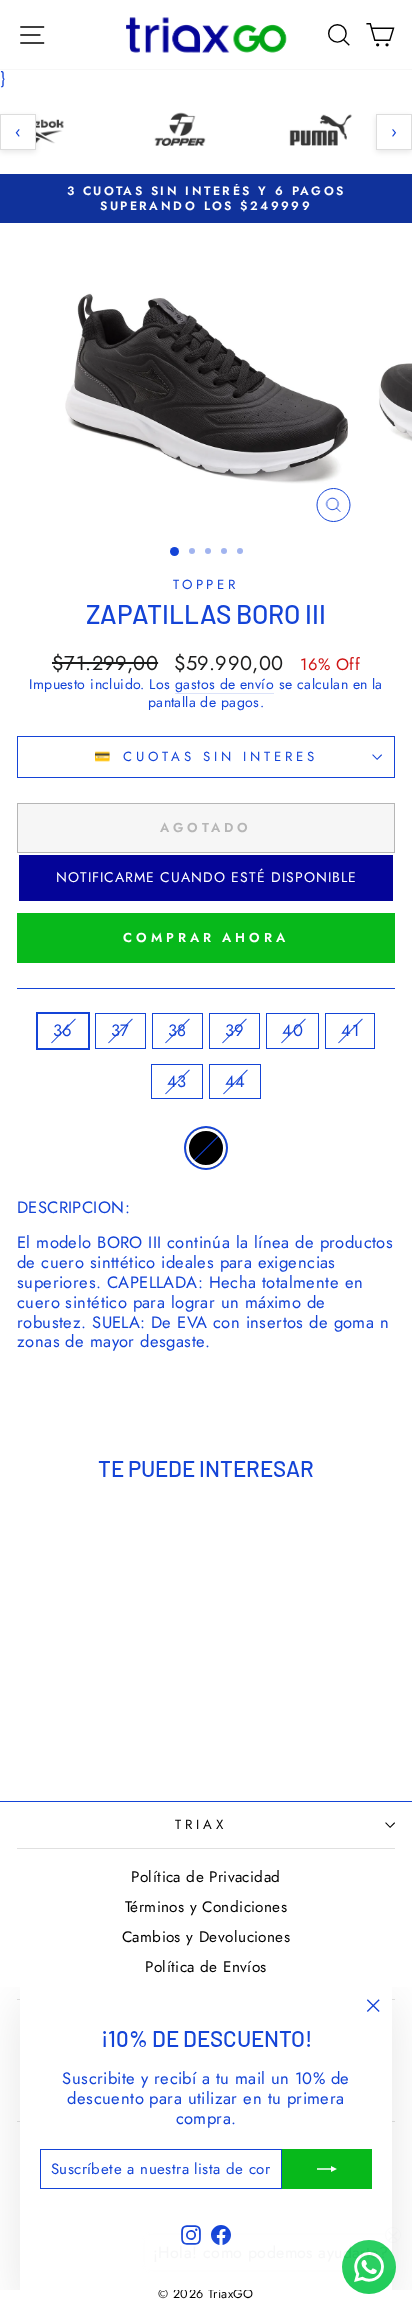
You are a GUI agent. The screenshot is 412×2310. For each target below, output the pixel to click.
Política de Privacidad (205, 1877)
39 (235, 1030)
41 (350, 1030)
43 (177, 1081)
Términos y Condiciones (206, 1907)
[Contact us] (369, 2267)
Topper (206, 584)
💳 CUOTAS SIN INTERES (206, 756)
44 (235, 1081)
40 (292, 1030)
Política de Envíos (205, 1967)
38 (177, 1030)
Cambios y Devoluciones (206, 1937)
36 (63, 1030)
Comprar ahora (206, 937)
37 (120, 1030)
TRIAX (201, 1824)
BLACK (206, 1148)
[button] (206, 878)
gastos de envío (224, 685)
